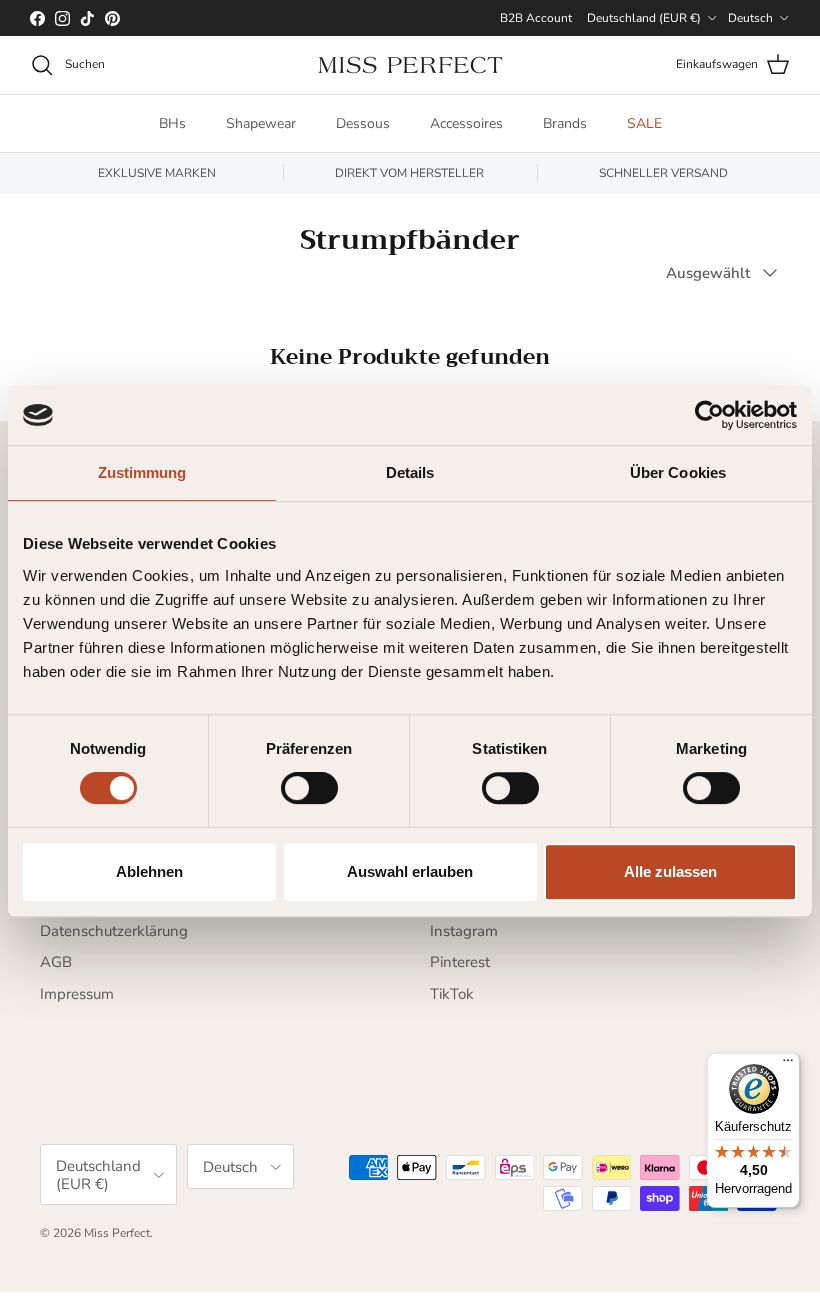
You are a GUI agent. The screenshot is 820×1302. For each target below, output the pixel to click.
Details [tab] (410, 472)
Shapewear (261, 123)
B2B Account (536, 18)
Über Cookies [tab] (678, 472)
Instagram (464, 931)
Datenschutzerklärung (114, 931)
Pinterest (460, 962)
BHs (172, 123)
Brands (565, 123)
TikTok (452, 994)
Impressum (77, 994)
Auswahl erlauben (410, 871)
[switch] (309, 788)
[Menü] (788, 1065)
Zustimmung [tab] (142, 472)
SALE (644, 123)
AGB (56, 962)
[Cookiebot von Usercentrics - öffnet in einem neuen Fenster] (709, 415)
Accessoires (466, 123)
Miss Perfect (117, 1233)
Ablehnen (149, 871)
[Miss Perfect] (410, 65)
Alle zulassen (670, 871)
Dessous (363, 123)
